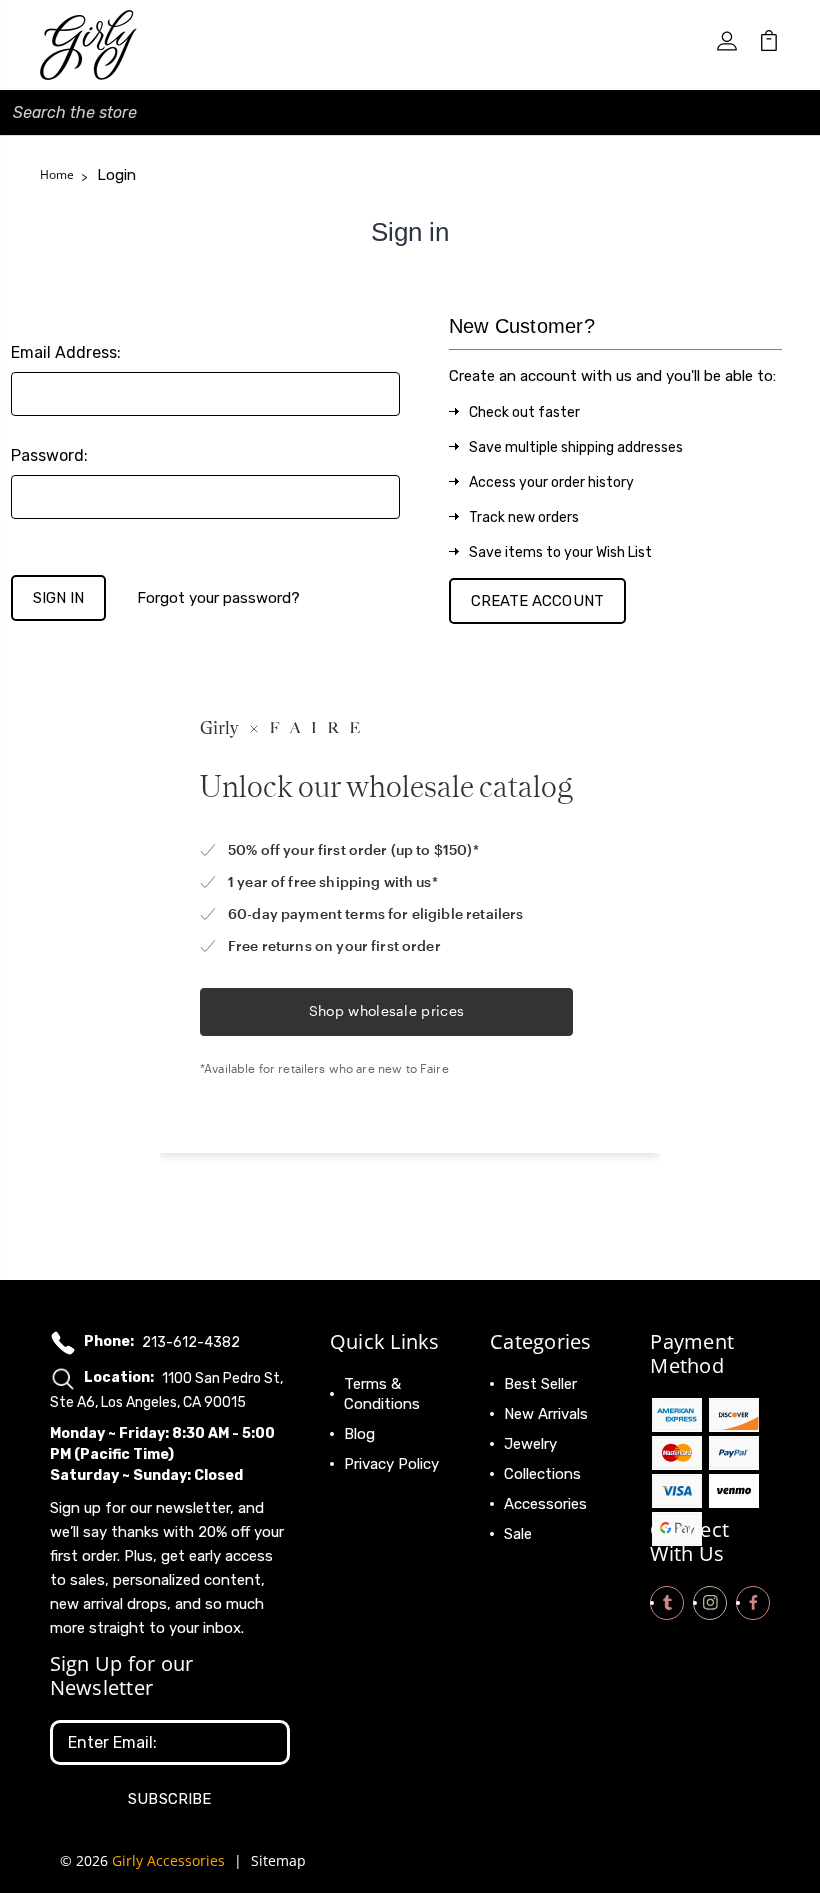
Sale (518, 1534)
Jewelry (530, 1444)
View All (532, 1564)
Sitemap (278, 1860)
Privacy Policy (391, 1464)
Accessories (545, 1504)
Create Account (537, 601)
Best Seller (540, 1384)
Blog (359, 1434)
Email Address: (66, 352)
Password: (49, 455)
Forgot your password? (218, 598)
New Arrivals (546, 1414)
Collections (542, 1474)
